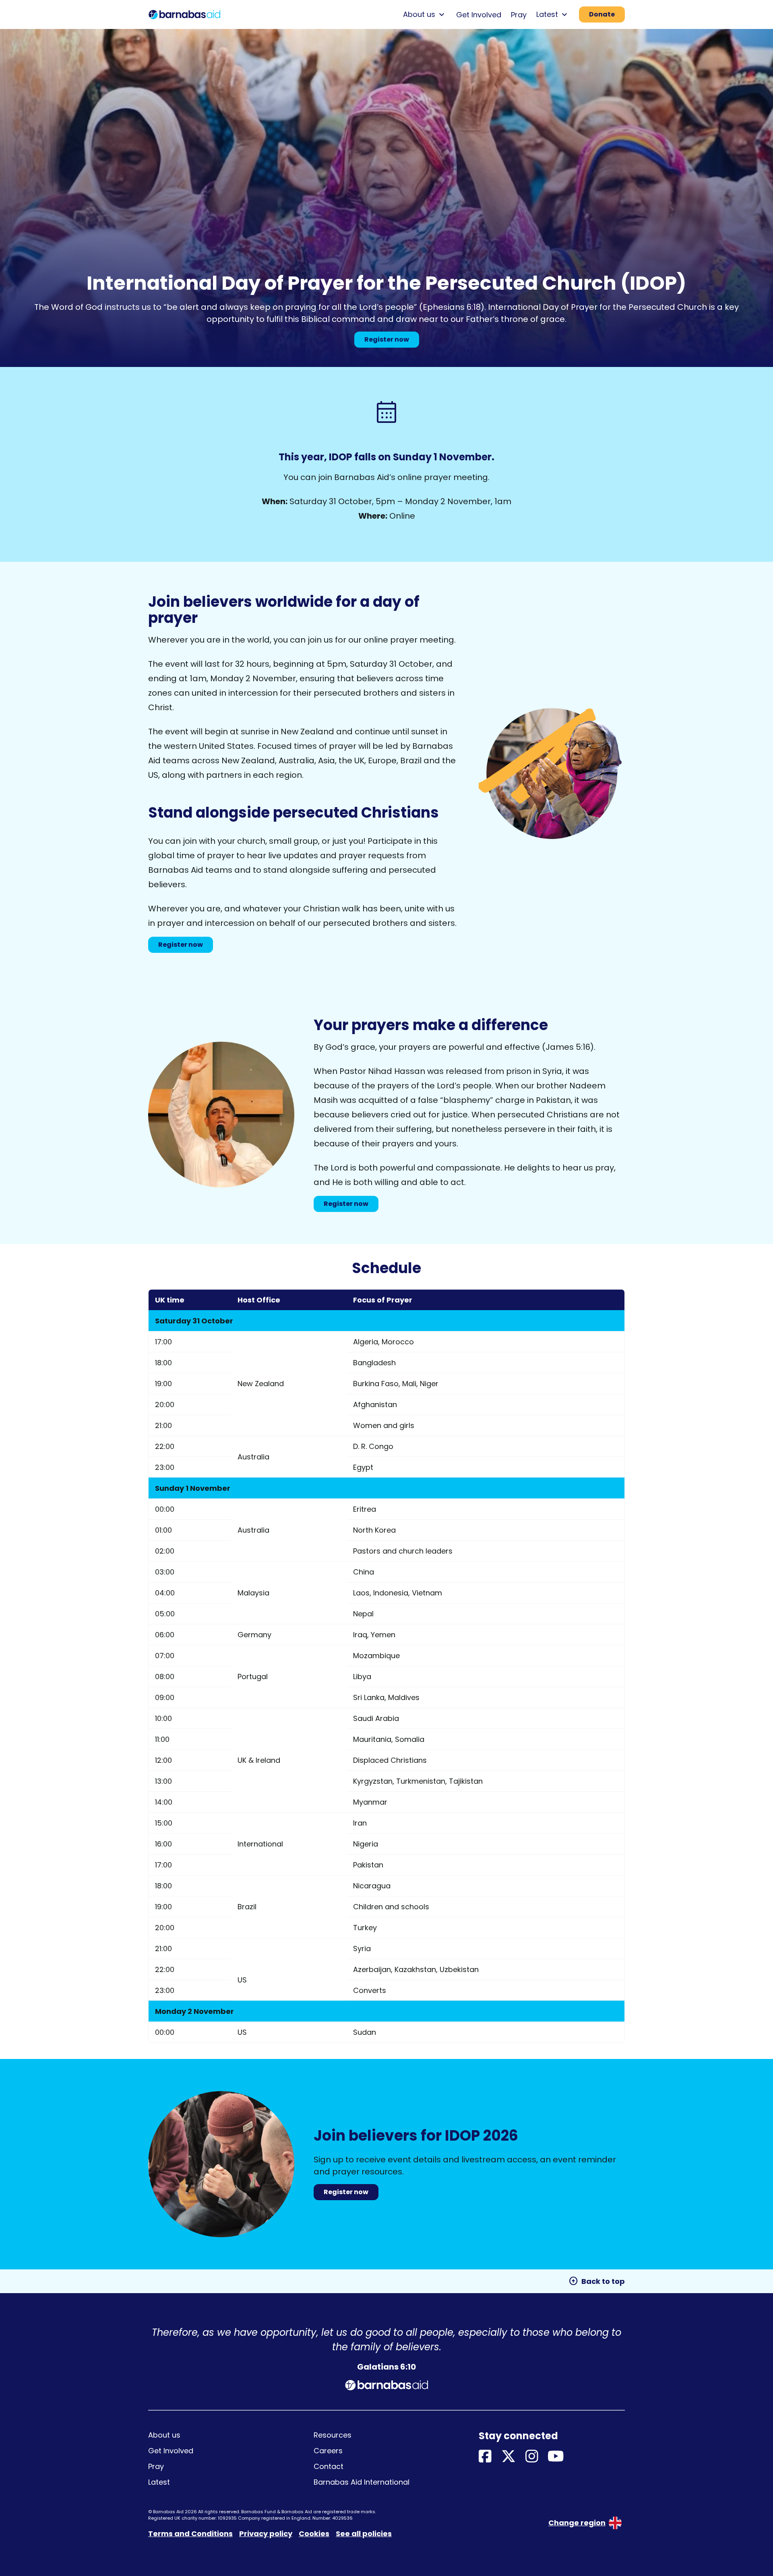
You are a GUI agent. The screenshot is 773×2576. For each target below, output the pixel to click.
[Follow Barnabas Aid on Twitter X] (508, 2457)
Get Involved (479, 15)
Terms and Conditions (190, 2534)
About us (164, 2435)
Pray (519, 15)
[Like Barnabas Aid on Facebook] (485, 2457)
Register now (387, 339)
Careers (328, 2451)
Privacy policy (266, 2534)
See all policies (364, 2534)
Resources (333, 2435)
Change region (577, 2523)
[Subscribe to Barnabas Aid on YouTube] (556, 2457)
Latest (159, 2482)
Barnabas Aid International (362, 2482)
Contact (329, 2466)
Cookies (314, 2534)
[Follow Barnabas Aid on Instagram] (532, 2457)
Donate (602, 14)
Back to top (597, 2281)
